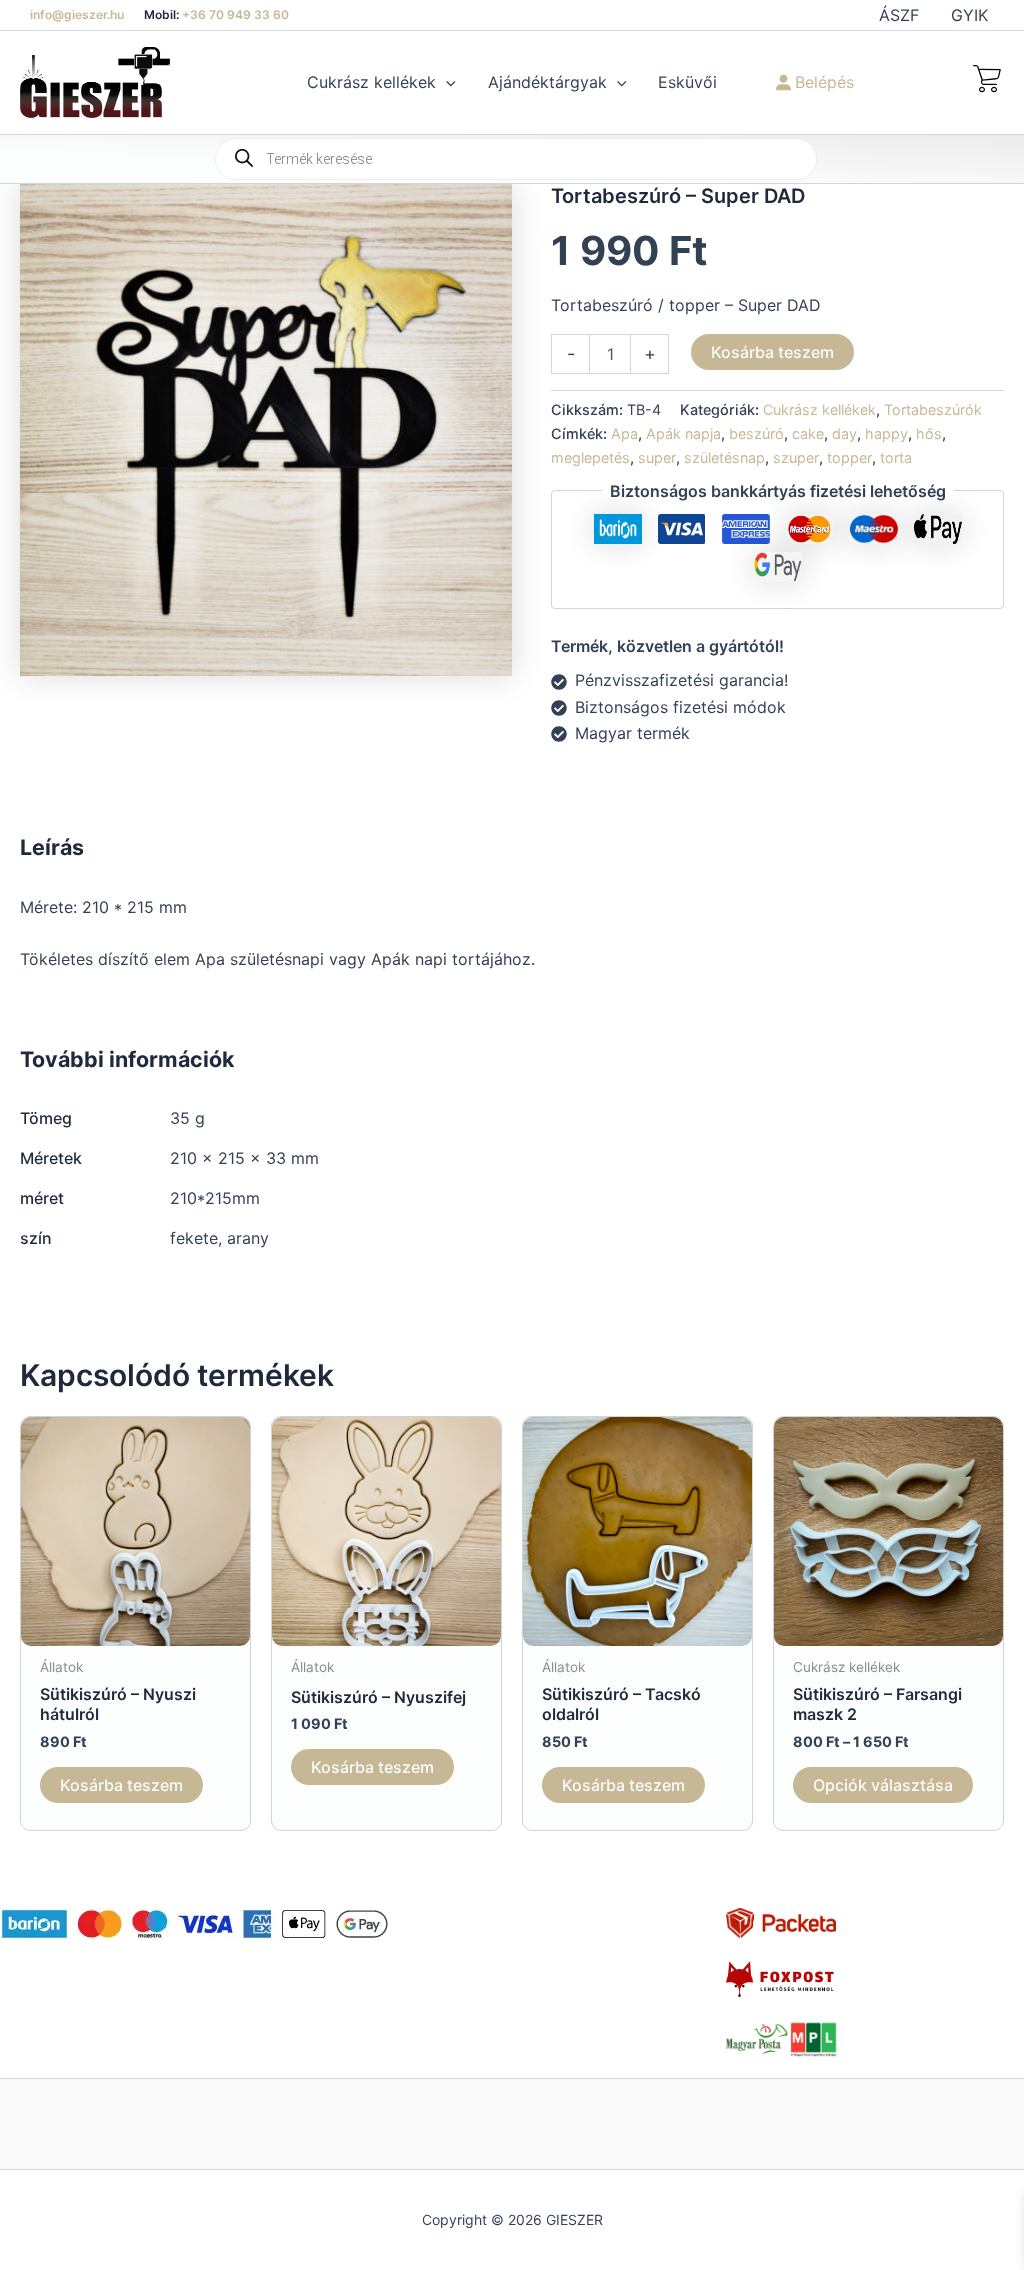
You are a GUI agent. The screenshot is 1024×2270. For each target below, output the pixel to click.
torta (896, 457)
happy (886, 433)
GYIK (969, 15)
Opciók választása (883, 1785)
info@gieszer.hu (77, 14)
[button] (446, 82)
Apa (624, 433)
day (844, 433)
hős (929, 433)
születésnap (724, 457)
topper (849, 457)
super (657, 457)
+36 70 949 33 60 (235, 14)
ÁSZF (899, 15)
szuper (796, 457)
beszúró (756, 433)
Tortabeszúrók (933, 409)
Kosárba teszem (772, 352)
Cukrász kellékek (819, 409)
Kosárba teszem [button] (121, 1785)
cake (808, 433)
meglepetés (590, 457)
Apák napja (683, 433)
